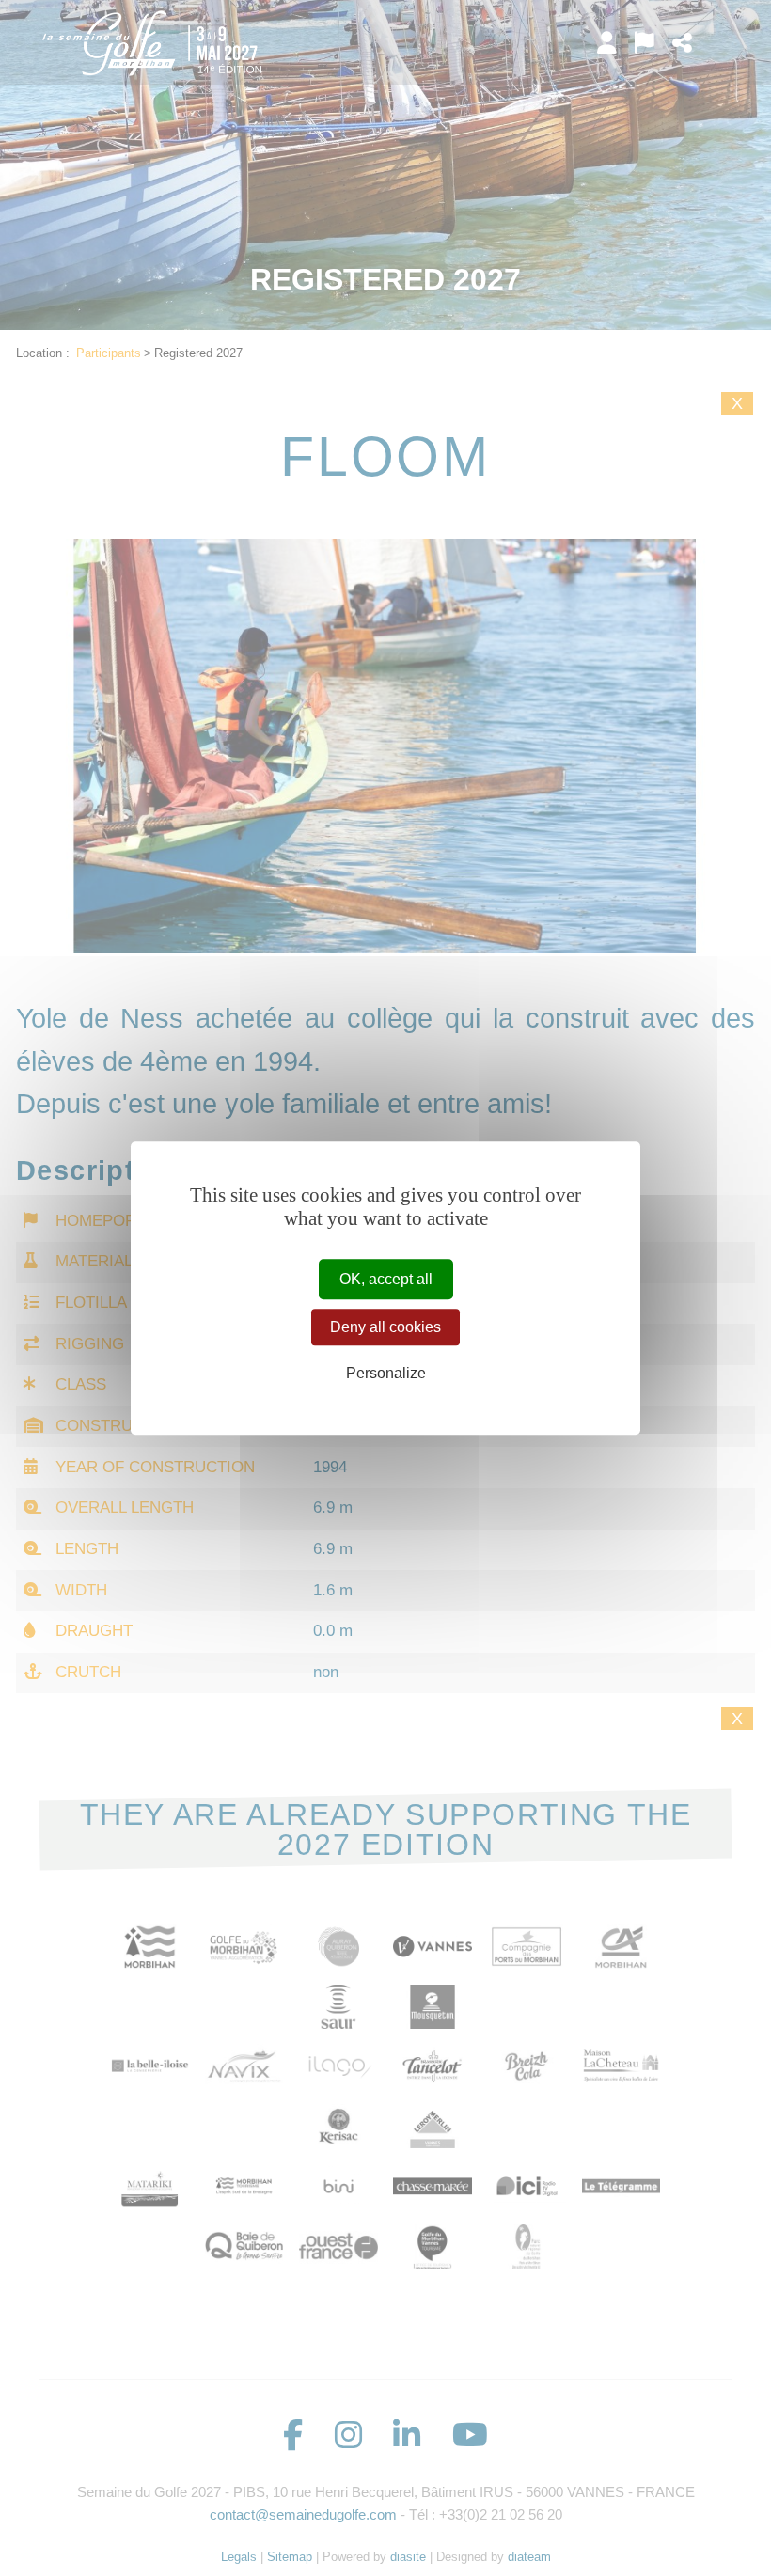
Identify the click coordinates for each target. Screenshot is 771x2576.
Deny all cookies (385, 1327)
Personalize (386, 1374)
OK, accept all (386, 1279)
